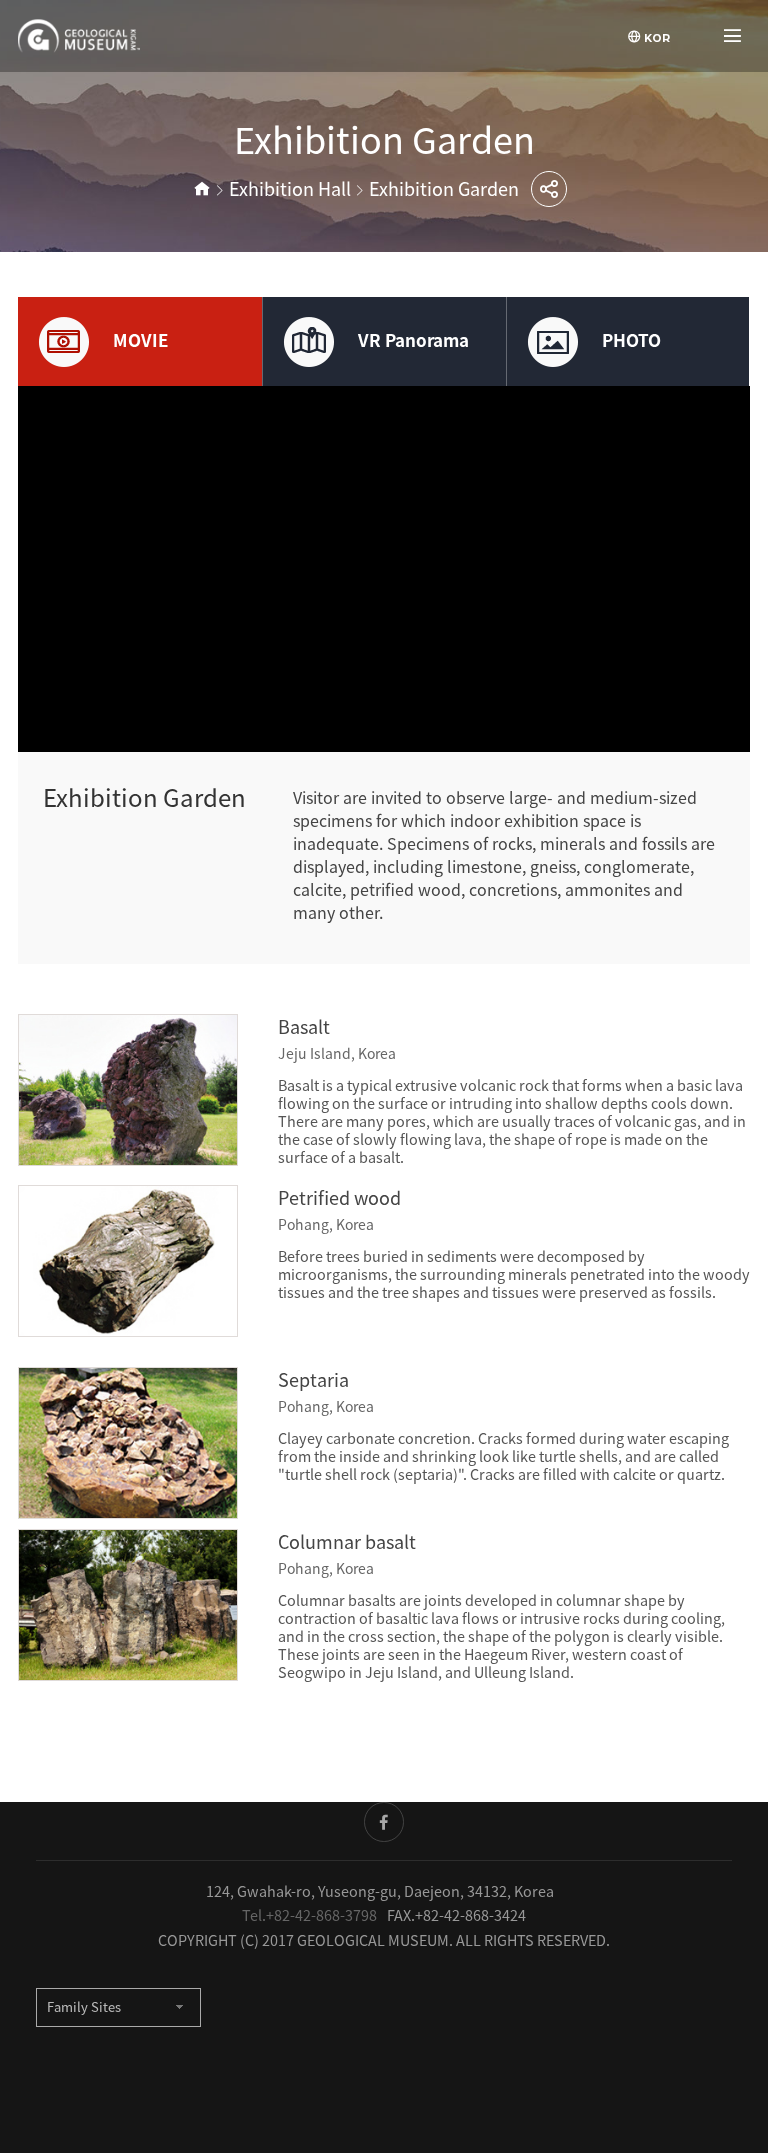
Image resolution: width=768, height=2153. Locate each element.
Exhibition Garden (444, 188)
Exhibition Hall (290, 188)
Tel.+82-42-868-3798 (309, 1915)
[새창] (384, 1822)
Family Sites (84, 2007)
